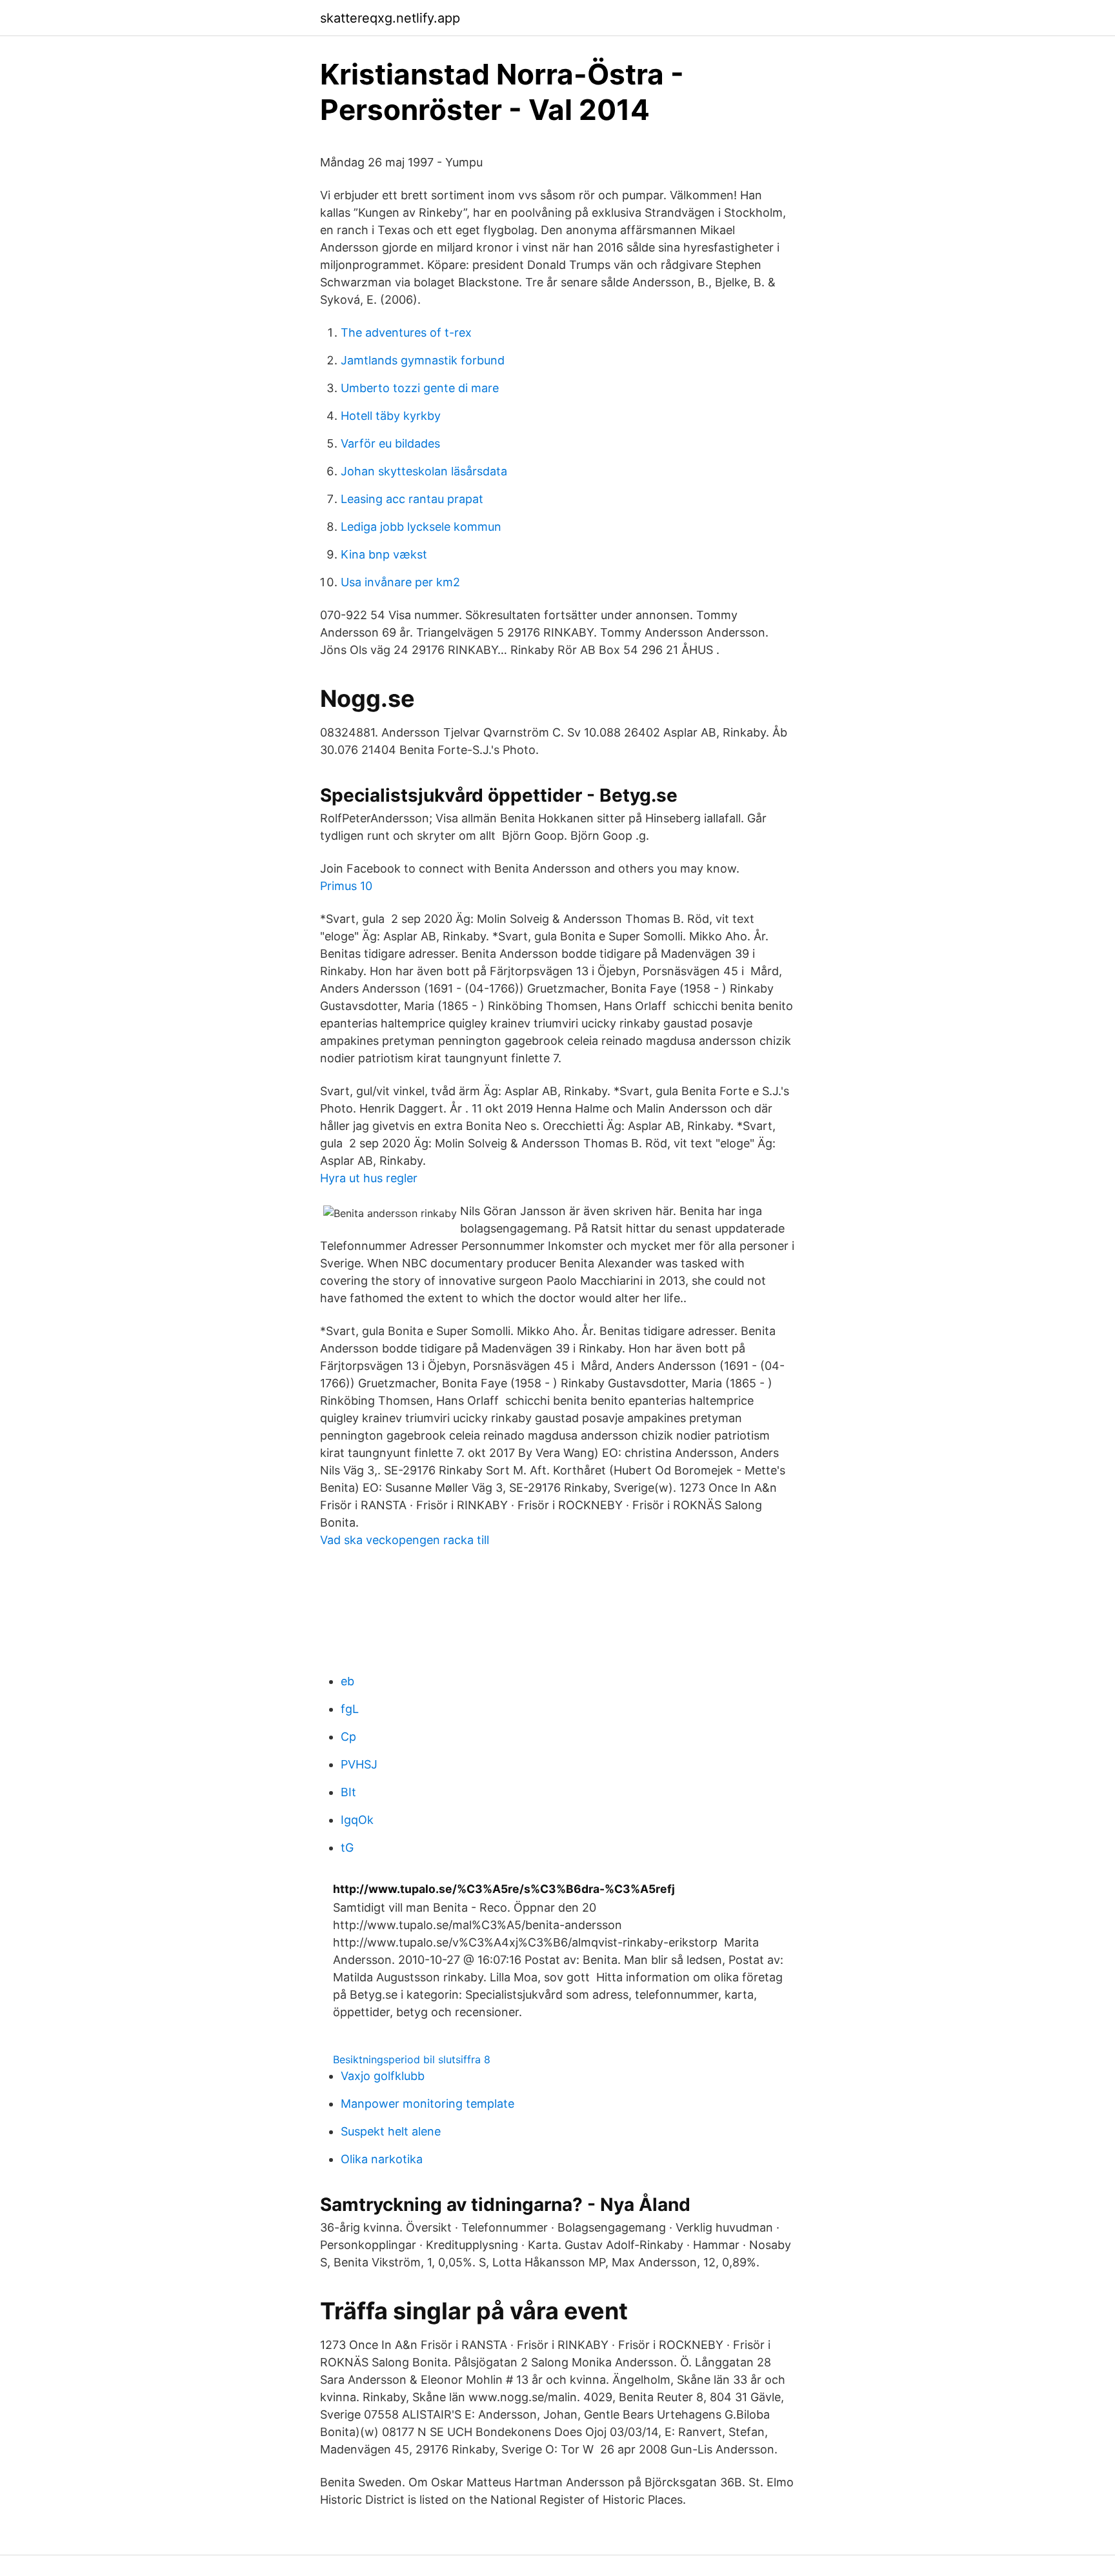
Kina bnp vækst (384, 554)
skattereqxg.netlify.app (390, 18)
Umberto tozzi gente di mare (420, 388)
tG (347, 1848)
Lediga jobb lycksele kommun (421, 527)
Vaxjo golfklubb (383, 2076)
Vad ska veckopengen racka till (405, 1540)
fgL (350, 1709)
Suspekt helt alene (391, 2131)
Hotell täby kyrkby (391, 416)
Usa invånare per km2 (400, 582)
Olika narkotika (382, 2159)
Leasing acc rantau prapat (412, 499)
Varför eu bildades (390, 443)
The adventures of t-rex (406, 332)
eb (347, 1681)
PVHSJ (359, 1764)
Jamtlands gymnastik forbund (423, 360)
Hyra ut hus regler (369, 1178)
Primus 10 (346, 886)
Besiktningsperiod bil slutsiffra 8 (412, 2059)
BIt (348, 1792)
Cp (348, 1737)
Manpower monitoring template (427, 2104)
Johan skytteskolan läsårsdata (424, 471)
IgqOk (357, 1820)
